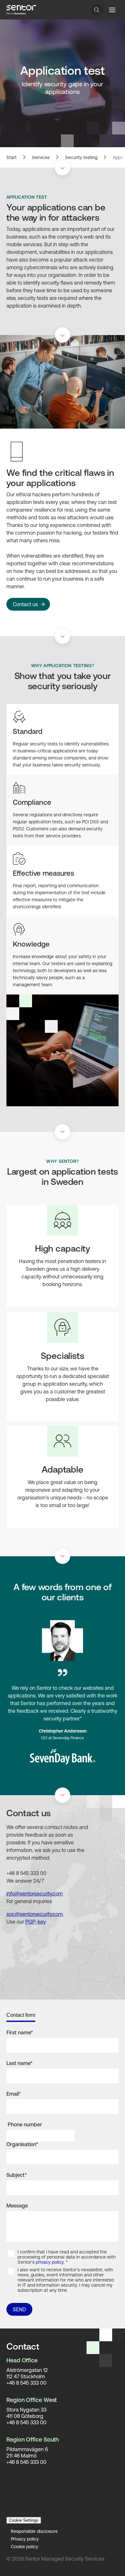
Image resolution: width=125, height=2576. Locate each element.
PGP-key (36, 1922)
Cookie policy (25, 2547)
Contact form (21, 2015)
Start (12, 157)
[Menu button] (112, 10)
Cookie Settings (24, 2520)
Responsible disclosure (34, 2531)
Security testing (81, 157)
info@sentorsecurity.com (35, 1894)
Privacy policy (25, 2539)
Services (41, 157)
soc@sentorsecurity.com (35, 1914)
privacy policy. (50, 2262)
